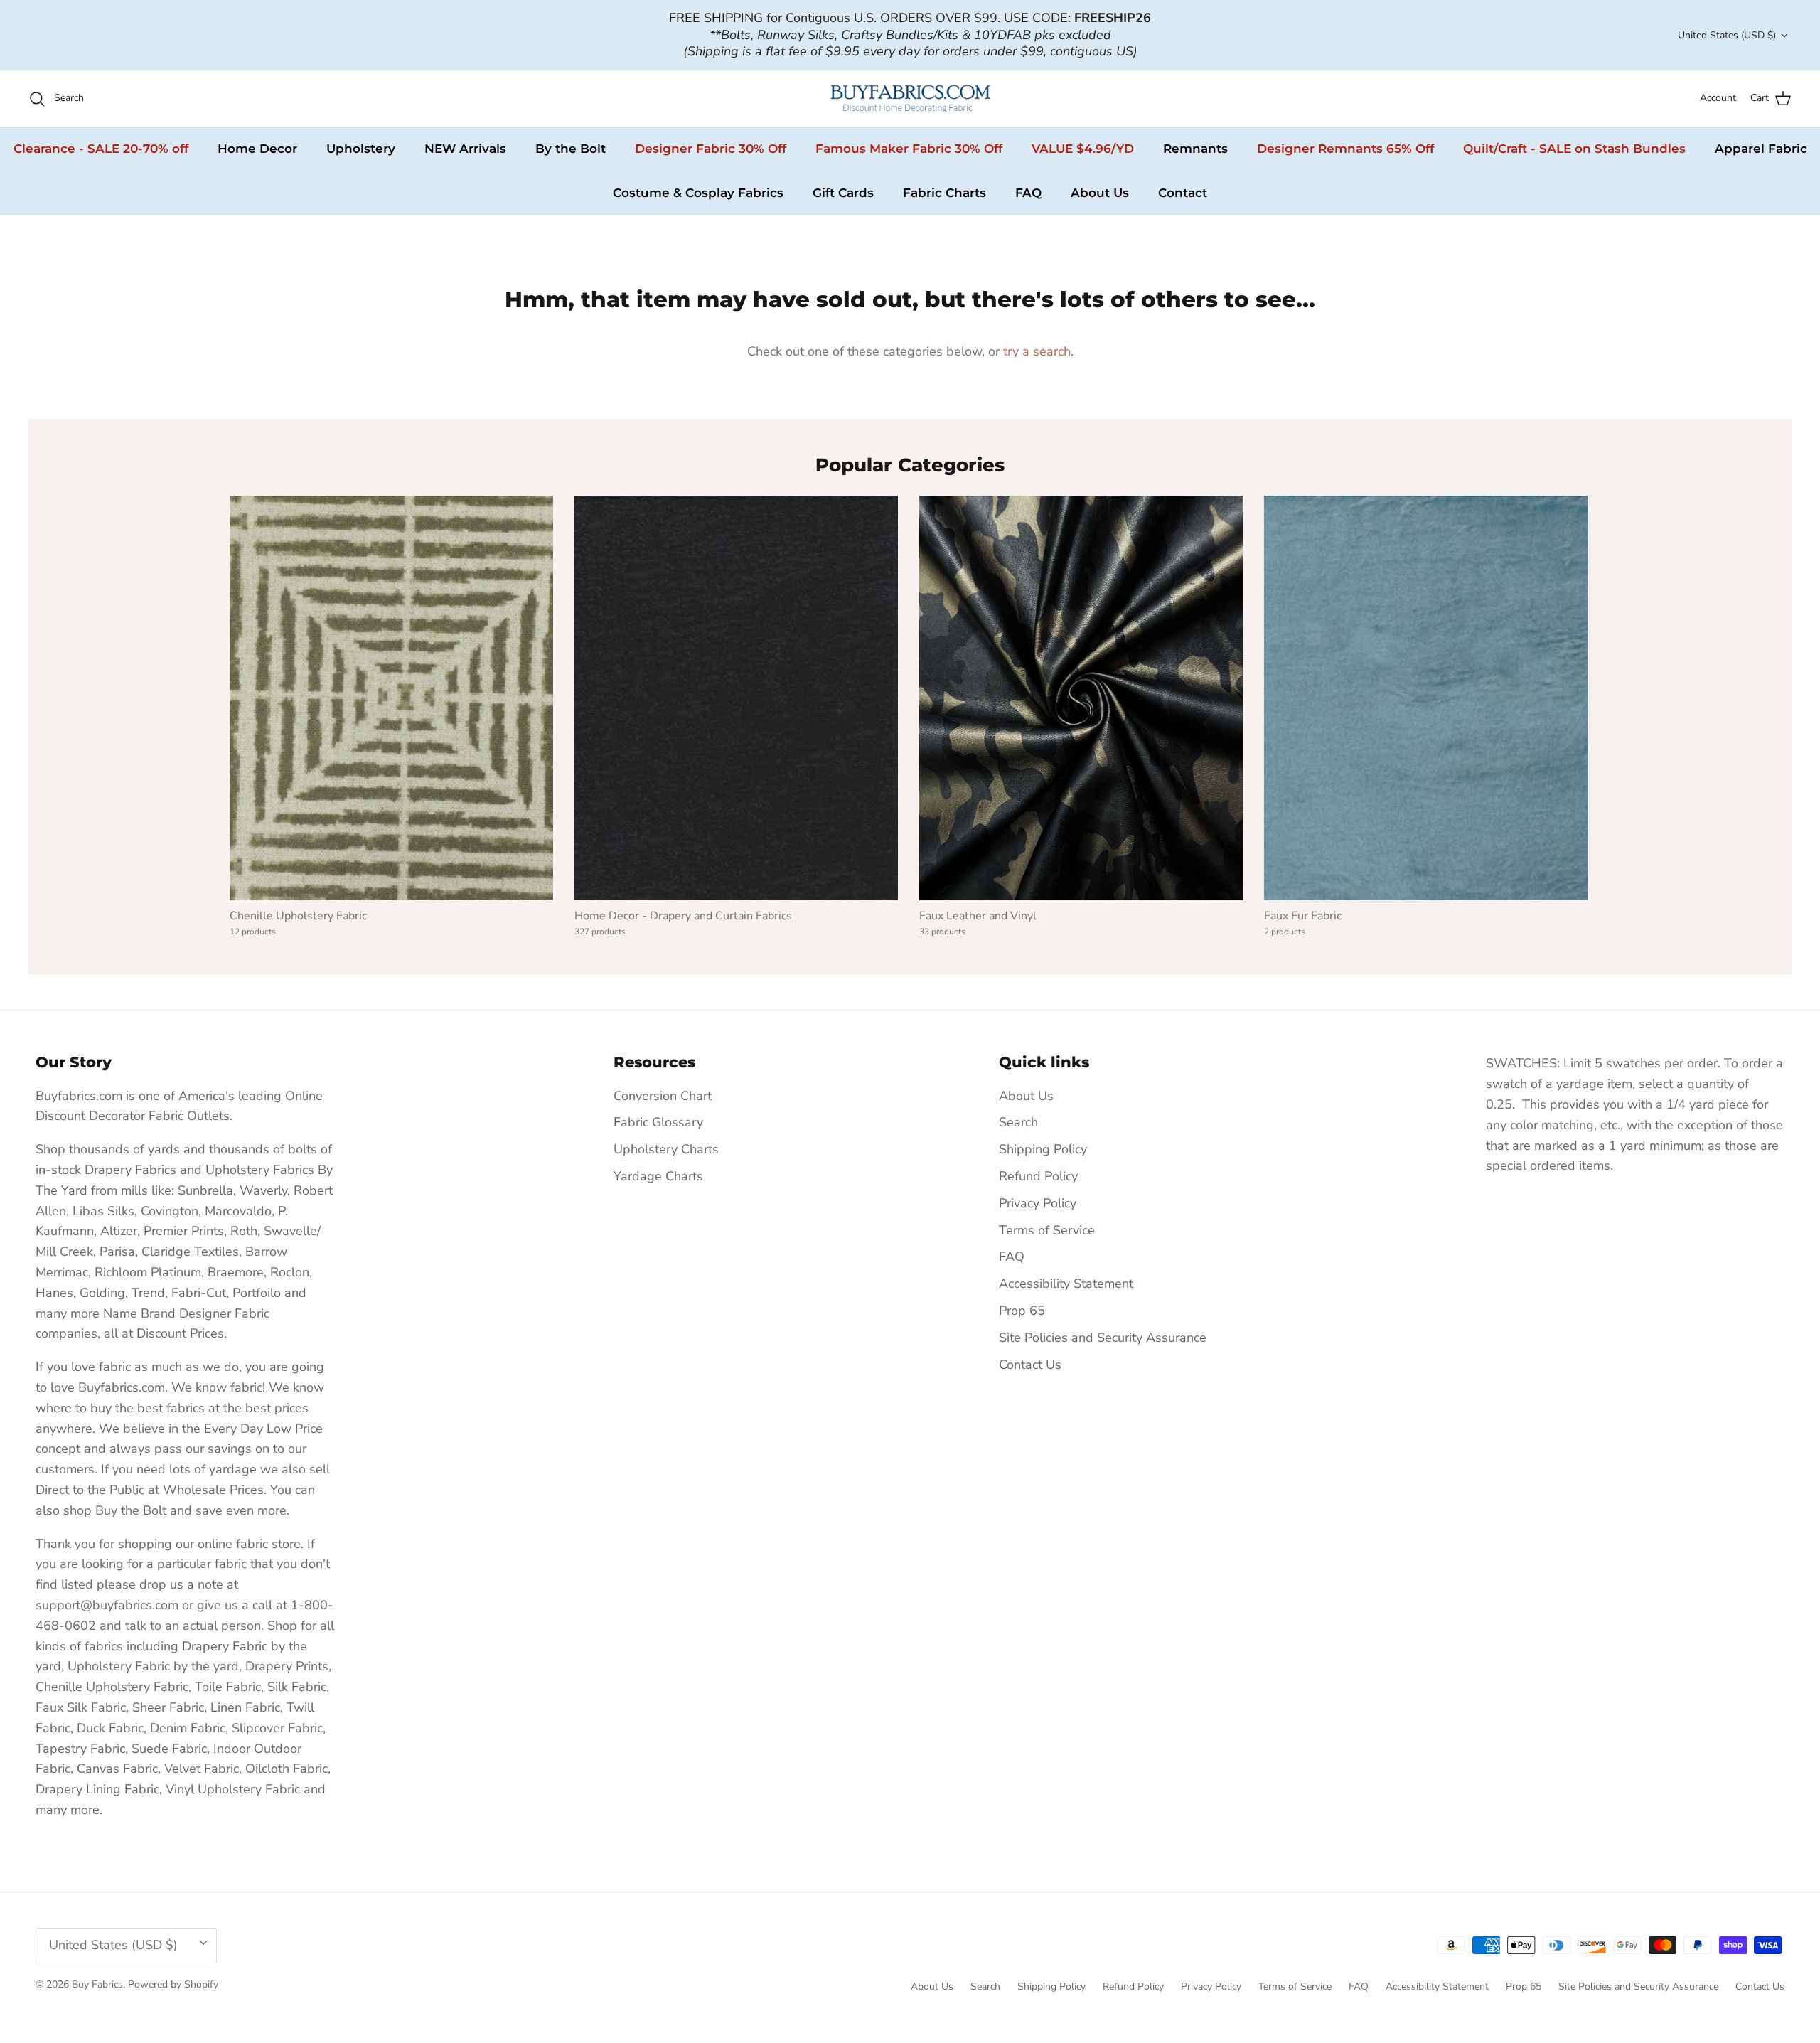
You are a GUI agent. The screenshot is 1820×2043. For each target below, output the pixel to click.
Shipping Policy (1043, 1149)
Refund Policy (1038, 1176)
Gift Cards (843, 193)
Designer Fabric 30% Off (711, 149)
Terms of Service (1047, 1230)
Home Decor (257, 149)
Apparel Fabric (1761, 149)
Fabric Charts (944, 193)
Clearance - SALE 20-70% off (101, 149)
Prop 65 (1022, 1311)
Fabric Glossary (658, 1122)
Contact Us (1030, 1365)
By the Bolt (571, 149)
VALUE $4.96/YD (1083, 149)
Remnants (1195, 149)
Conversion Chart (663, 1096)
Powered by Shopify (173, 1984)
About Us (1100, 193)
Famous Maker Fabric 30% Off (909, 149)
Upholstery (361, 149)
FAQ (1028, 193)
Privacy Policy (1038, 1203)
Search (1018, 1122)
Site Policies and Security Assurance (1103, 1338)
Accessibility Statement (1066, 1284)
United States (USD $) (1727, 35)
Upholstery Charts (666, 1149)
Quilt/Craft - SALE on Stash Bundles (1574, 149)
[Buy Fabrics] (910, 98)
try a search (1037, 351)
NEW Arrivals (465, 149)
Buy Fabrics (97, 1984)
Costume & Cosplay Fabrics (698, 193)
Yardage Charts (658, 1176)
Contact (1183, 193)
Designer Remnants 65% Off (1345, 149)
